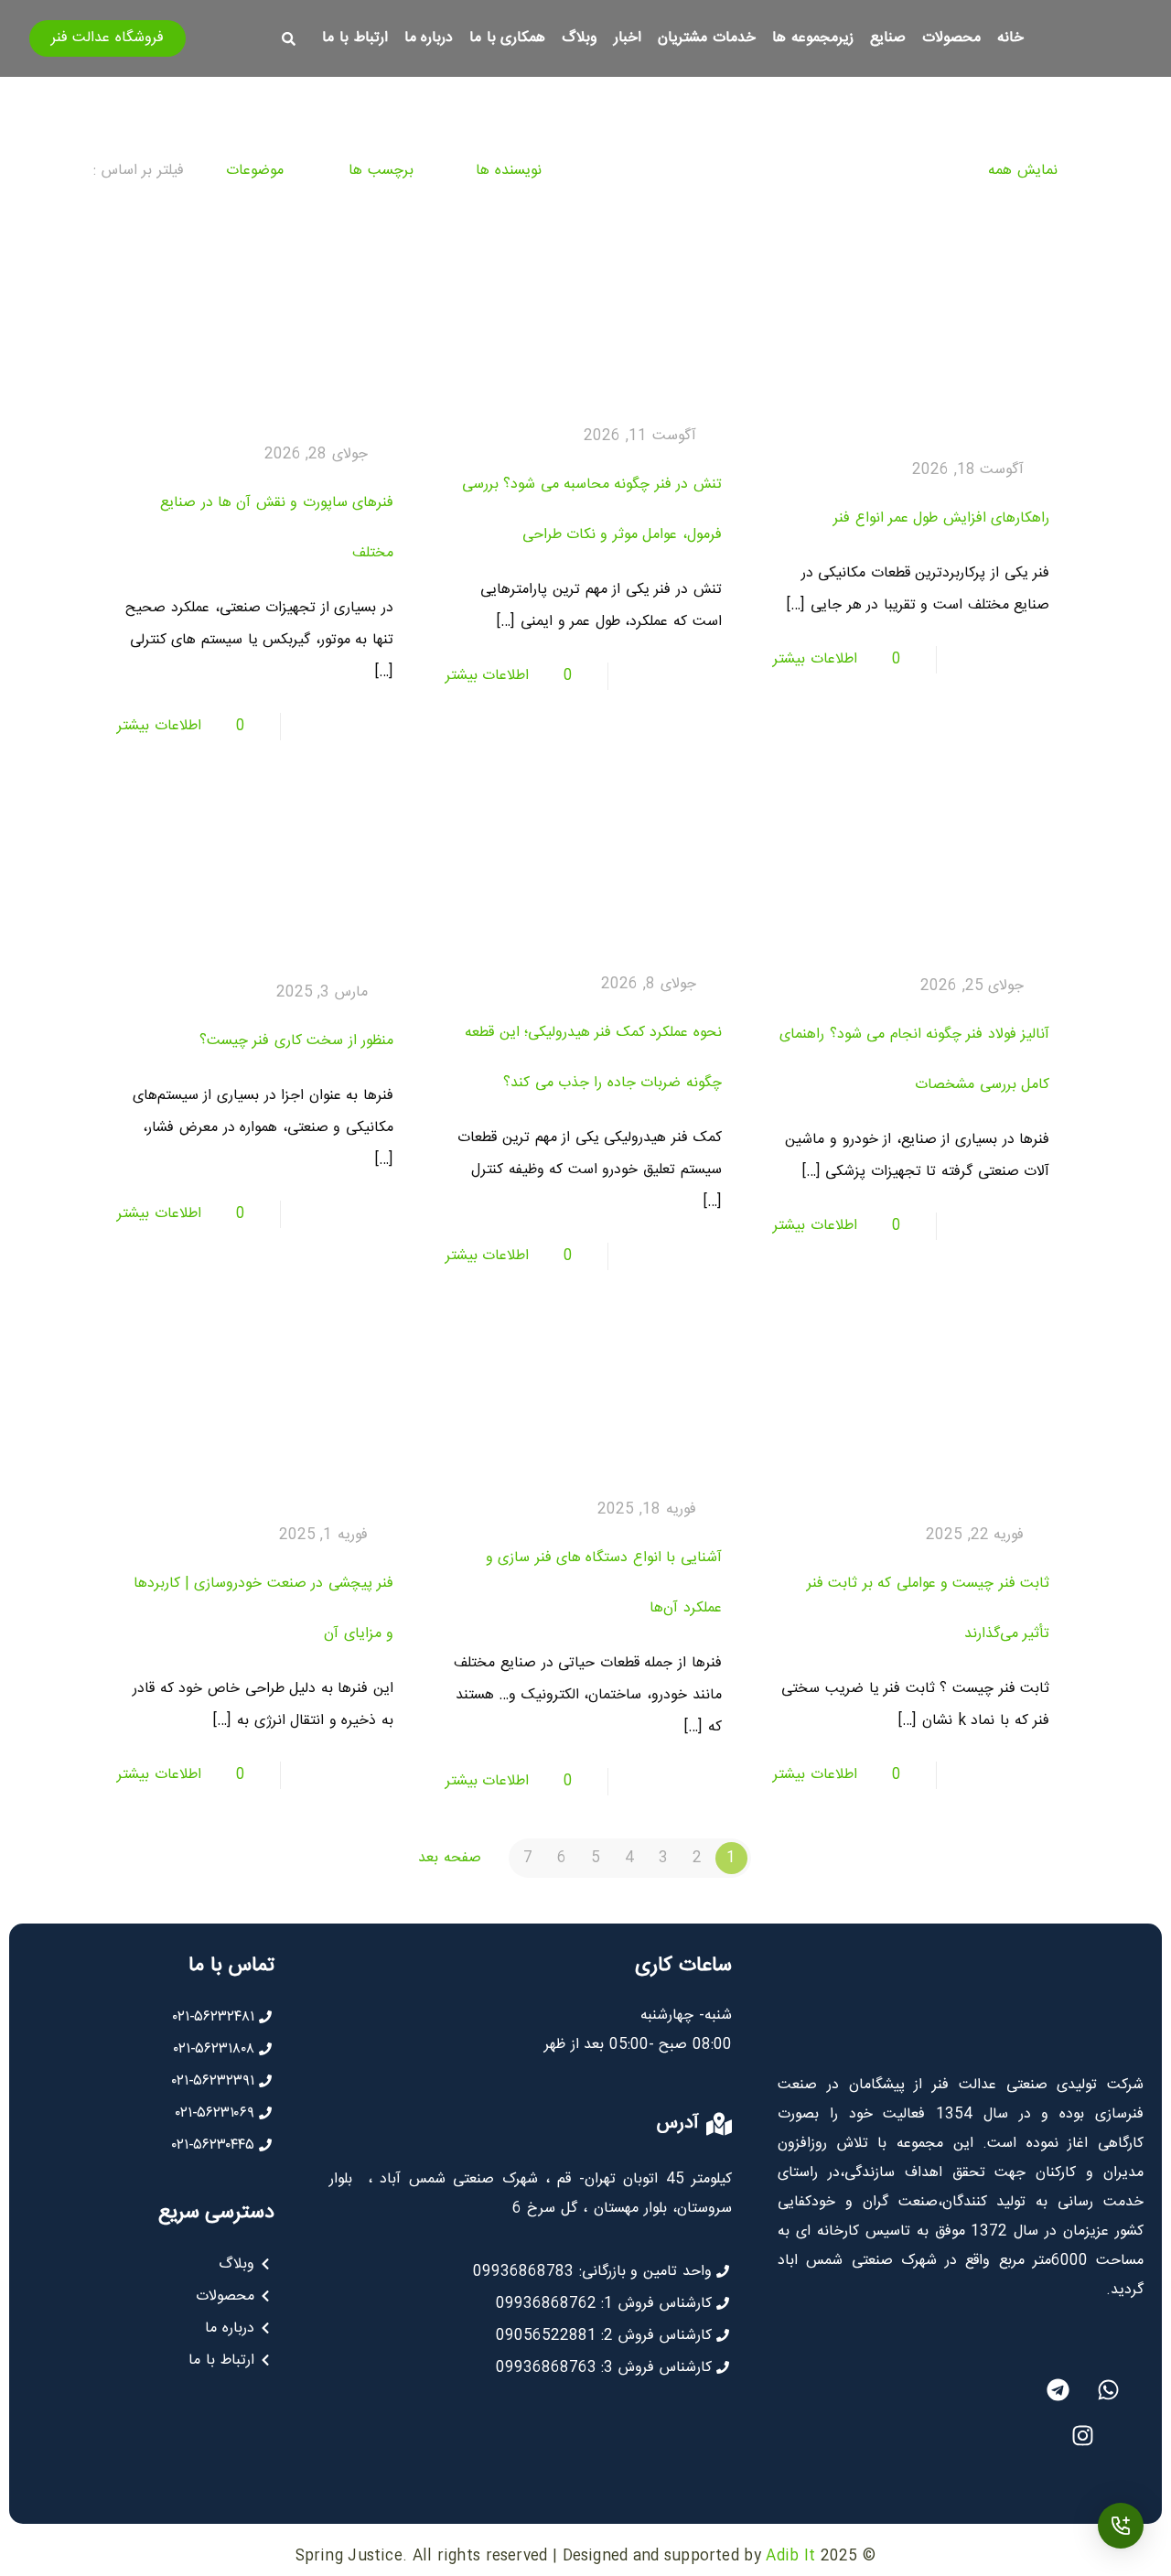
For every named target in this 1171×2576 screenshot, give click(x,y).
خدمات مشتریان (707, 38)
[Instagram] (1083, 2435)
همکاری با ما (507, 38)
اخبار (628, 38)
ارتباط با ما (355, 38)
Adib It (790, 2556)
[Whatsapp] (1108, 2389)
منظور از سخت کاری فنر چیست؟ (296, 1041)
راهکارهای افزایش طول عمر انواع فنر (941, 518)
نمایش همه (1023, 171)
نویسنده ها (506, 171)
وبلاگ (580, 38)
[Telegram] (1058, 2389)
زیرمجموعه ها (813, 38)
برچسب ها (379, 171)
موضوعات (252, 171)
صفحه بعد (447, 1858)
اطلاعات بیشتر (815, 659)
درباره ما (429, 38)
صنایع (888, 38)
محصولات (951, 38)
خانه (1010, 38)
